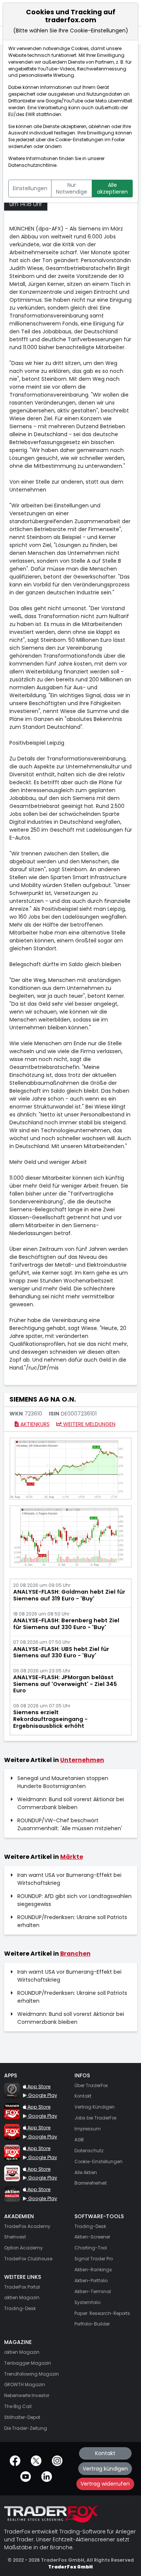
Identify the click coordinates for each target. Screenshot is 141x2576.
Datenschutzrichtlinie (32, 165)
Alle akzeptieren (112, 188)
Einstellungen (30, 188)
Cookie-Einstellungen (79, 140)
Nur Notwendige (72, 188)
